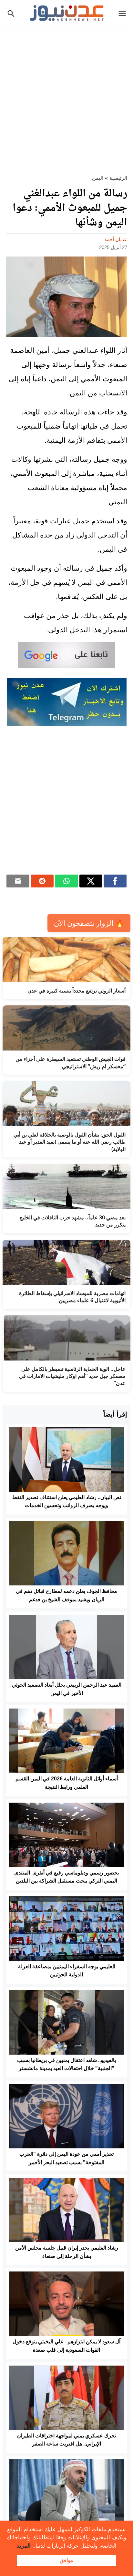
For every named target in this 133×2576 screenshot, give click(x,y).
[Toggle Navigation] (124, 14)
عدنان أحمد (116, 239)
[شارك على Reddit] (42, 881)
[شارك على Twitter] (91, 881)
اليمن (98, 178)
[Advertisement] (66, 97)
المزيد (24, 2546)
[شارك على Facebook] (115, 881)
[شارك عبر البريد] (18, 881)
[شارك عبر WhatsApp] (66, 881)
